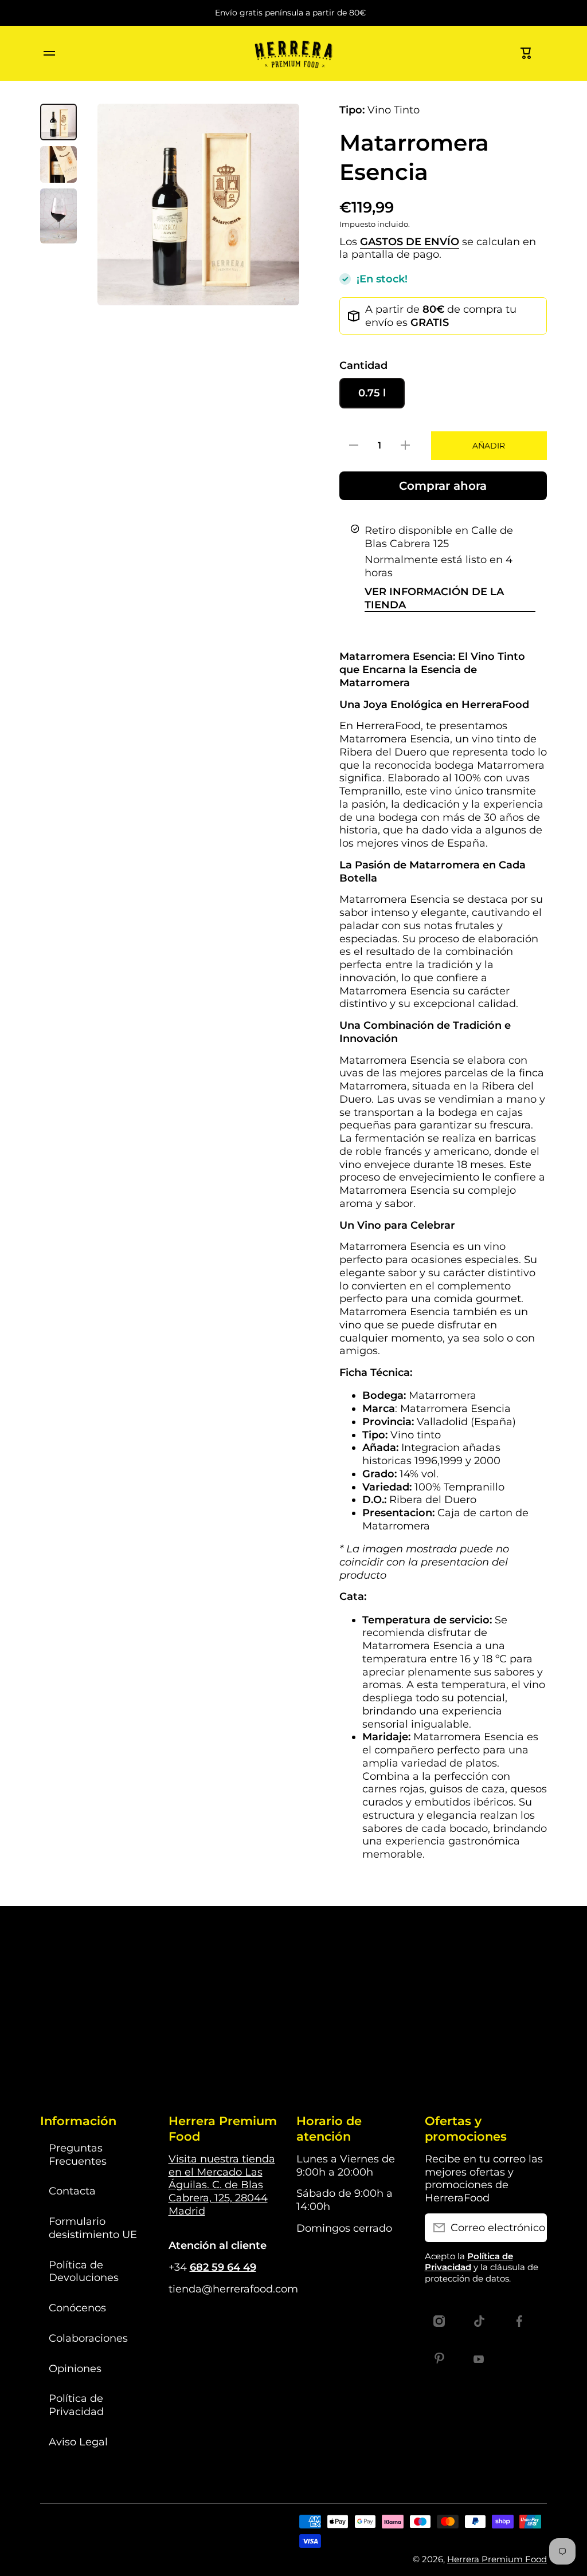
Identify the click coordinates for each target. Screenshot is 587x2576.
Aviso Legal (78, 2442)
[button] (526, 53)
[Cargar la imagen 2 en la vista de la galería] (58, 164)
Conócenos (77, 2308)
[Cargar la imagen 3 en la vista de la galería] (58, 216)
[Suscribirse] (533, 2228)
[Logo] (293, 53)
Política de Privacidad (76, 2405)
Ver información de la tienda (434, 598)
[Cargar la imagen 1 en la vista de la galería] (58, 122)
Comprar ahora (443, 486)
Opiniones (75, 2368)
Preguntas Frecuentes (78, 2154)
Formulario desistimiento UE (93, 2228)
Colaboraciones (88, 2338)
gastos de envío (410, 241)
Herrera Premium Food (497, 2559)
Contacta (72, 2191)
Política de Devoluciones (84, 2271)
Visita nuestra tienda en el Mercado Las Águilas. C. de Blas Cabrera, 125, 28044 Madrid (222, 2185)
